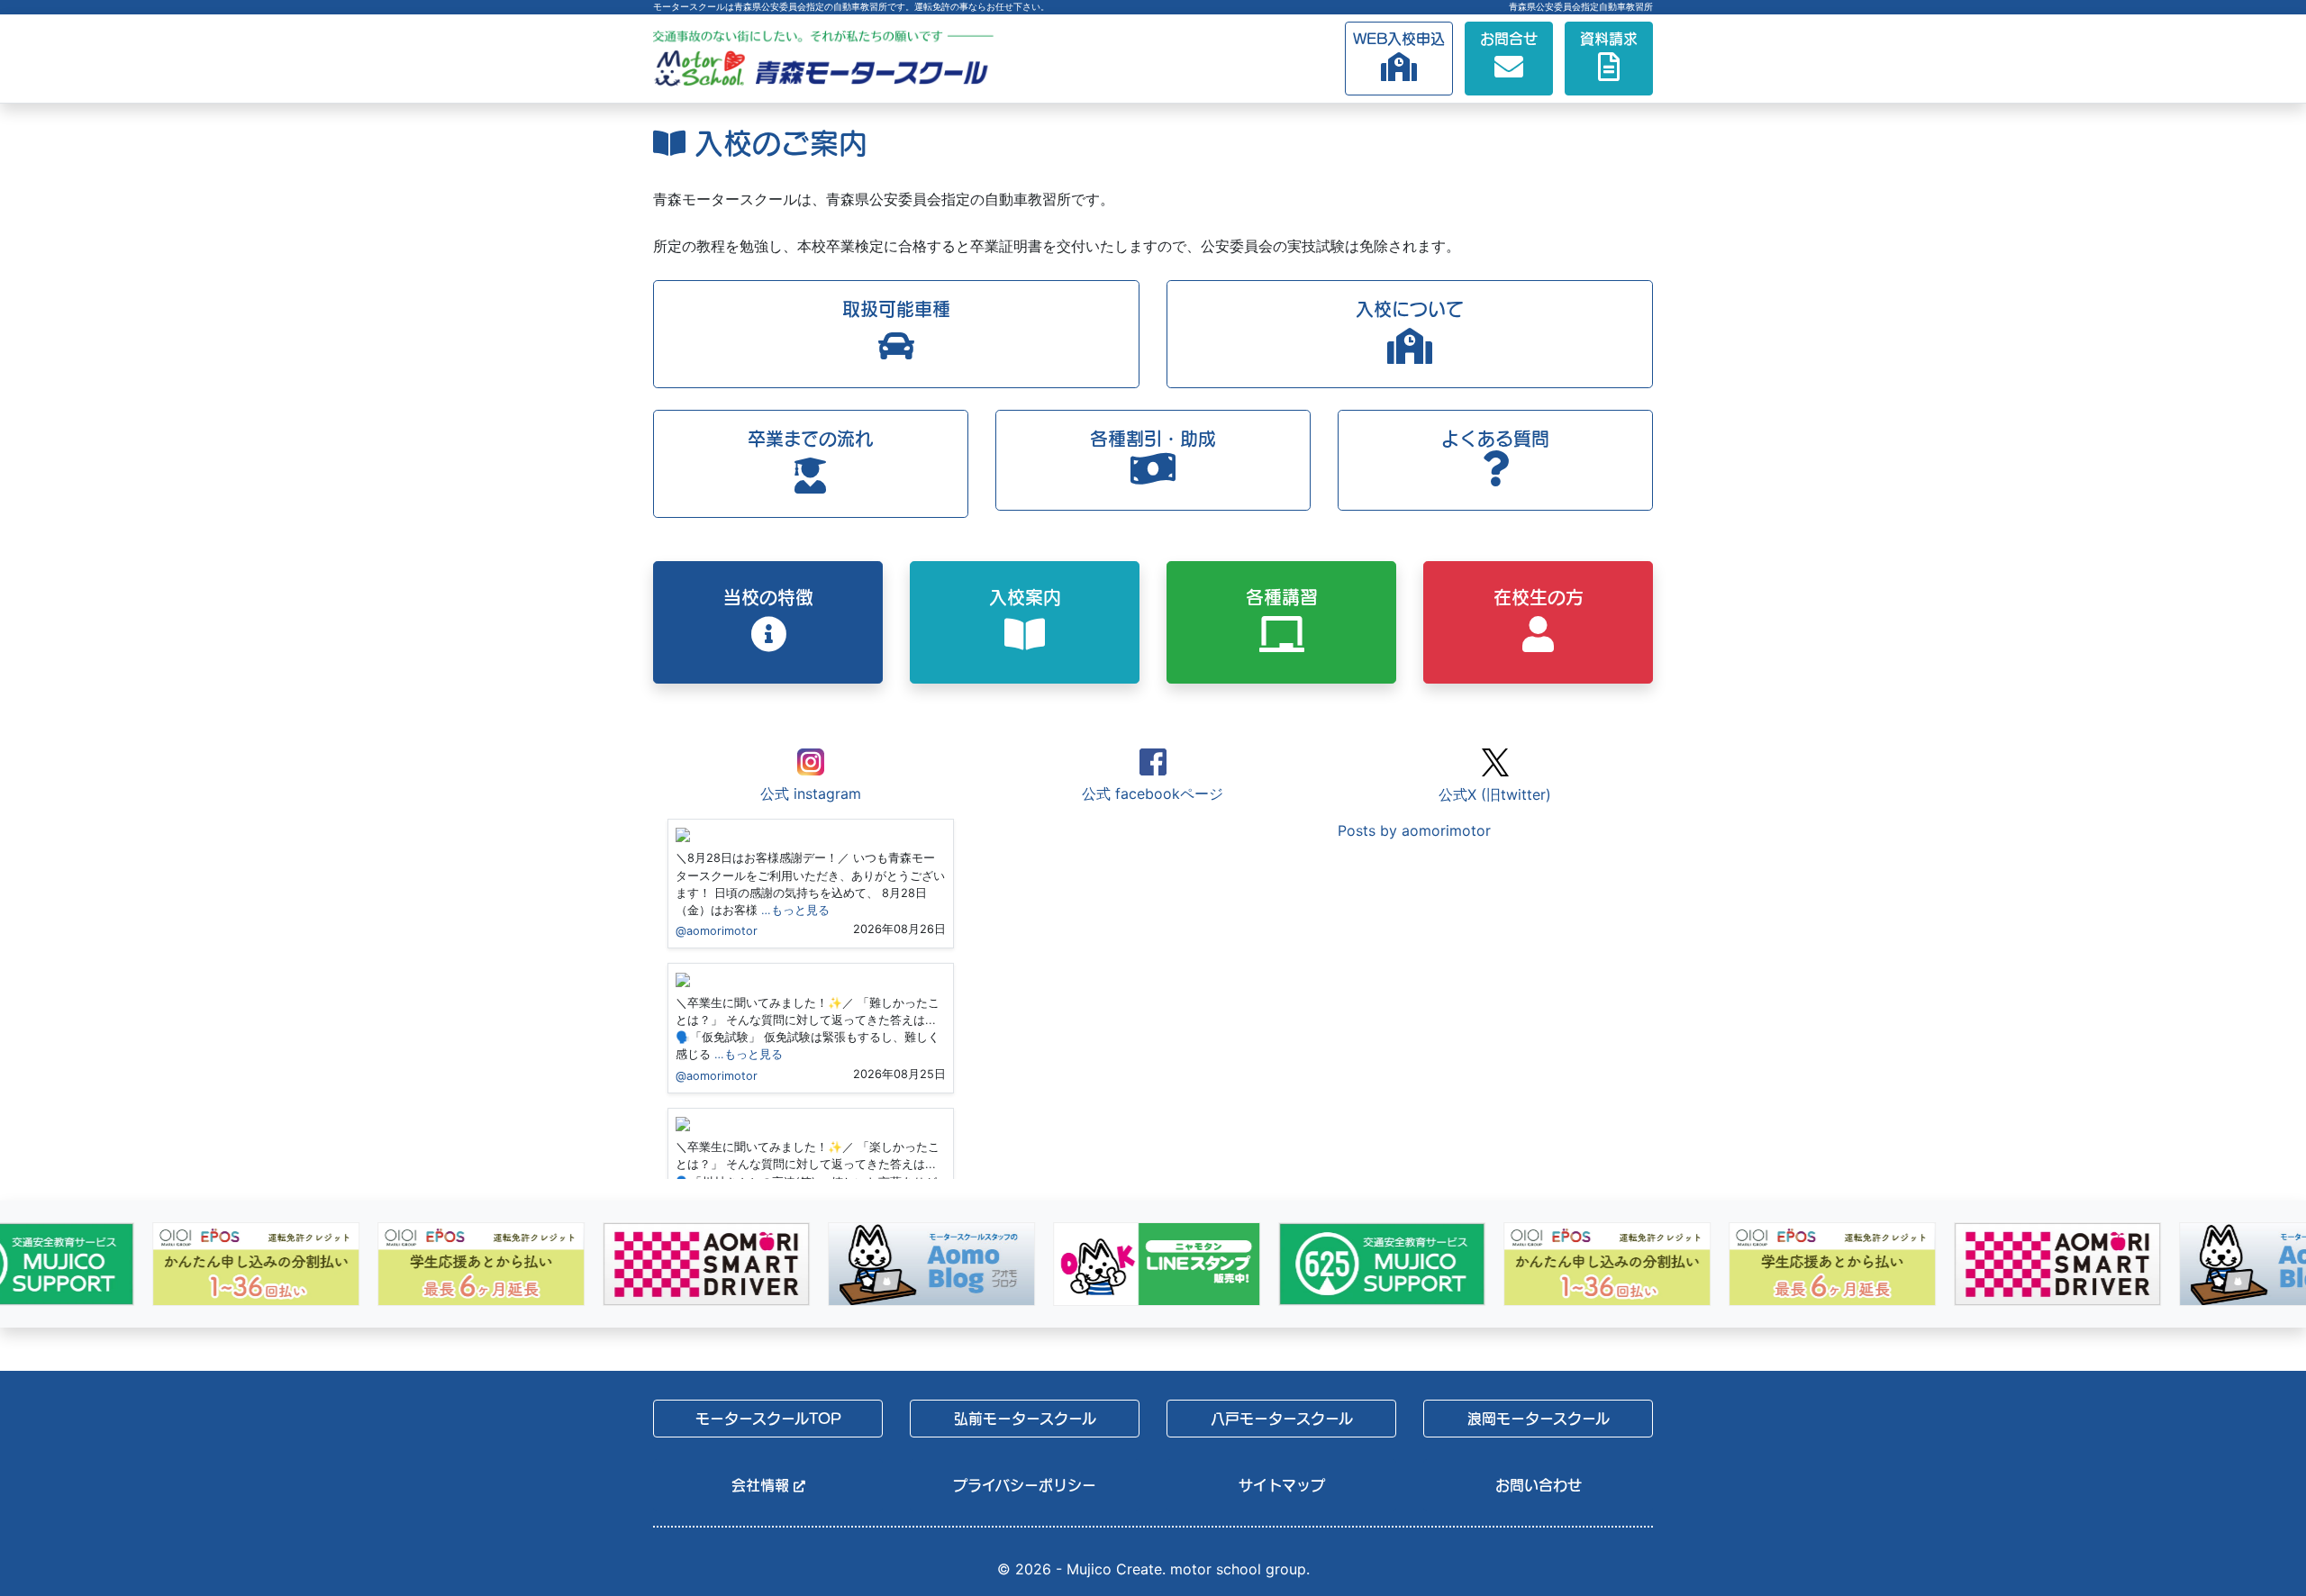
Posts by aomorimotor (1414, 830)
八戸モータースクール (1282, 1419)
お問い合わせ (1539, 1485)
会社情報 (763, 1485)
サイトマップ (1282, 1485)
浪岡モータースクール (1539, 1419)
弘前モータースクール (1025, 1419)
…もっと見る (795, 910)
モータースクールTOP (768, 1419)
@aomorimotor (717, 931)
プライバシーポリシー (1025, 1485)
